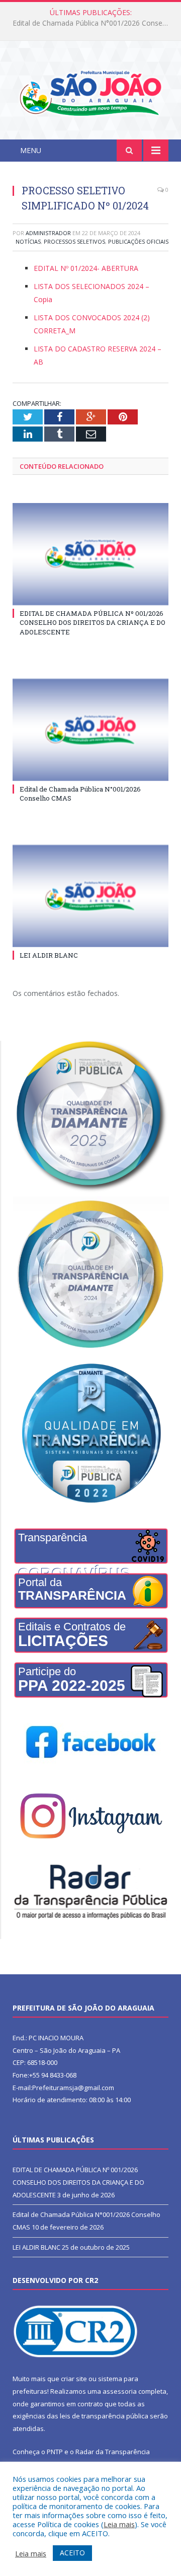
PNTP (55, 2452)
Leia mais (119, 2524)
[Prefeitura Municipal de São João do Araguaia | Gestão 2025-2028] (90, 92)
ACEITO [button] (72, 2553)
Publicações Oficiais (138, 241)
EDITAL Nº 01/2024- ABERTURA (86, 268)
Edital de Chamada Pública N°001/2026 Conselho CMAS (93, 23)
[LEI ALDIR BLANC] (90, 896)
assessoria (120, 2391)
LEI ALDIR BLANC (49, 955)
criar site (74, 2379)
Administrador (48, 233)
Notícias (28, 241)
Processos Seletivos (74, 241)
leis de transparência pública (104, 2416)
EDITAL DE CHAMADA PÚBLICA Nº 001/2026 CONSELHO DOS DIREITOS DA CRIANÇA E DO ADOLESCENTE (93, 622)
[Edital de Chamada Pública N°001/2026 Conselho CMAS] (90, 730)
